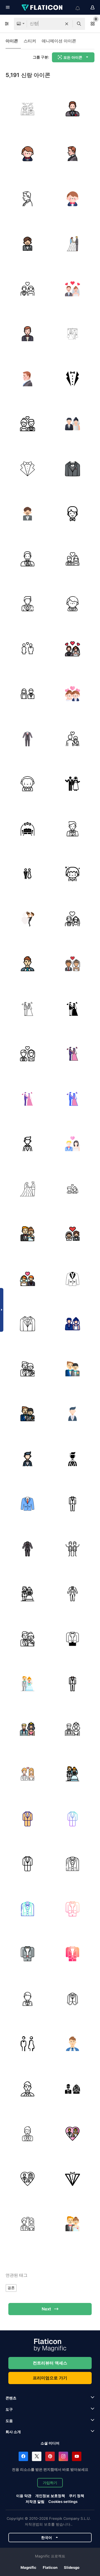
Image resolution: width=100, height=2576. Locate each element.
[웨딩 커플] (27, 919)
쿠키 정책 (77, 2496)
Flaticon (50, 2567)
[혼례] (73, 244)
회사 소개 (13, 2432)
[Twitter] (37, 2456)
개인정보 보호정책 (50, 2496)
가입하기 (50, 2483)
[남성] (73, 1189)
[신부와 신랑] (73, 424)
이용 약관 (24, 2496)
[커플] (73, 559)
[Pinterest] (50, 2456)
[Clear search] (67, 24)
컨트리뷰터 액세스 (50, 2363)
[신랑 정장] (73, 379)
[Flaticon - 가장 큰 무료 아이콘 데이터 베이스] (42, 7)
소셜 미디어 (50, 2443)
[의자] (27, 829)
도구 (9, 2409)
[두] (73, 289)
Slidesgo (72, 2567)
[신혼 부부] (73, 784)
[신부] (27, 649)
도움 (9, 2421)
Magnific (28, 2567)
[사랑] (27, 109)
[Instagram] (63, 2456)
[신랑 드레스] (73, 1279)
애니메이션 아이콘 (59, 41)
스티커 (30, 41)
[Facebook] (23, 2456)
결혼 (11, 2288)
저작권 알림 (35, 2502)
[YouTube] (77, 2456)
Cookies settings (63, 2502)
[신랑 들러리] (73, 1549)
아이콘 (12, 41)
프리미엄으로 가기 (50, 2378)
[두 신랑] (27, 1369)
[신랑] (73, 109)
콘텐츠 (11, 2398)
